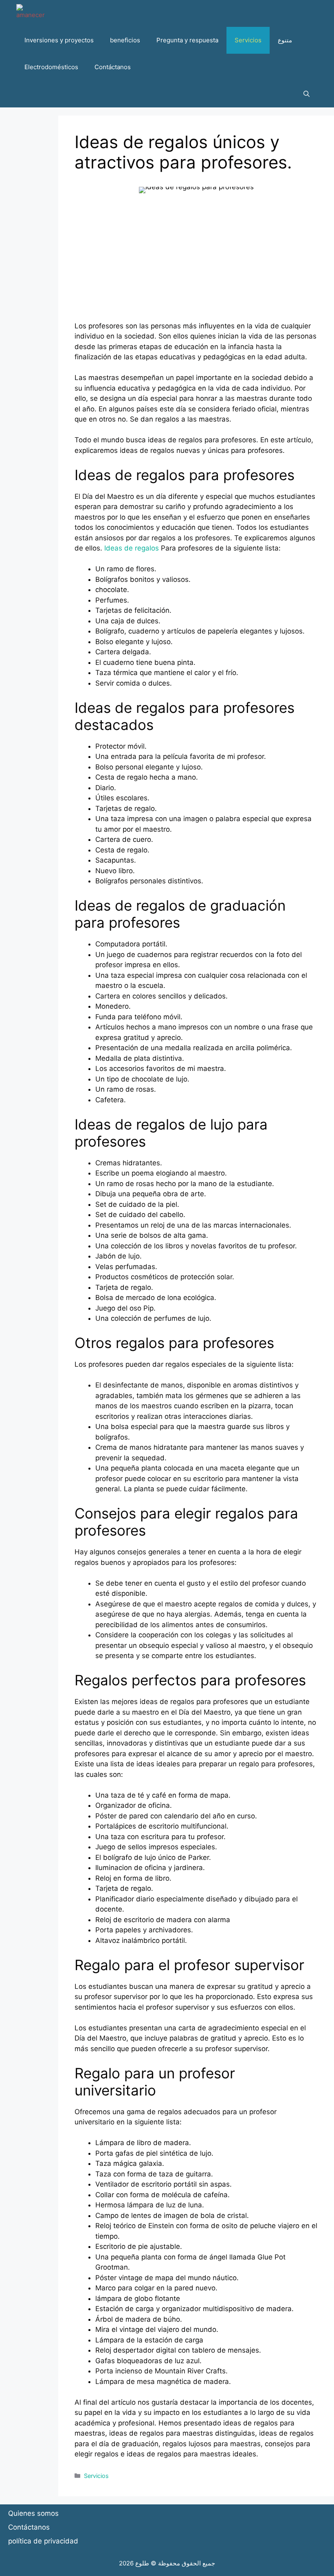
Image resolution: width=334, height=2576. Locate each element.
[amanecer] (31, 13)
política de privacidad (43, 2541)
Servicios (248, 40)
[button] (307, 94)
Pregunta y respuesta (187, 40)
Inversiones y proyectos (59, 40)
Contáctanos (113, 67)
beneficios (125, 40)
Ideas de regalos (132, 548)
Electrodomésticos (51, 67)
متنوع (285, 40)
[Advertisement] (196, 264)
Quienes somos (33, 2513)
